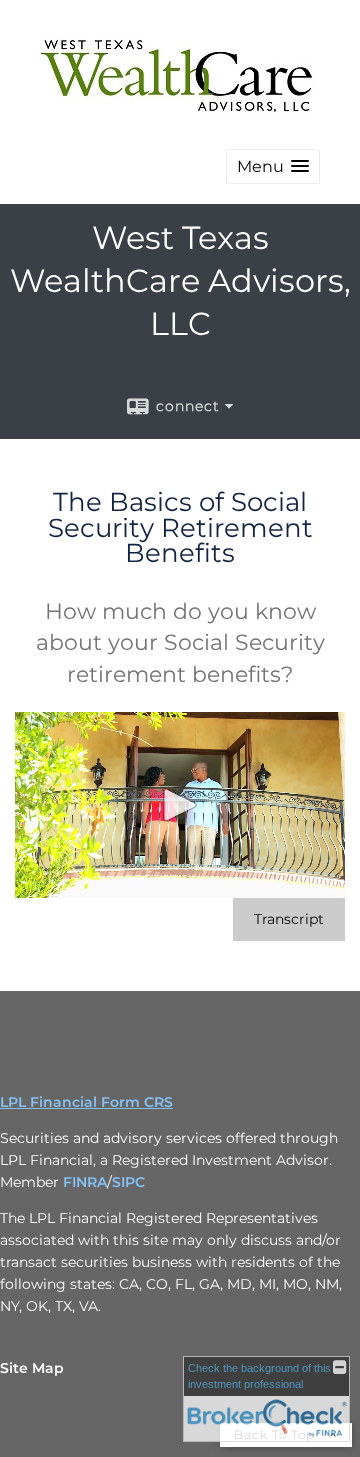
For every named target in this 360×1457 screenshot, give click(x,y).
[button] (273, 166)
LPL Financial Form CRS (86, 1102)
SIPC (128, 1182)
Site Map (32, 1368)
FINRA (85, 1182)
